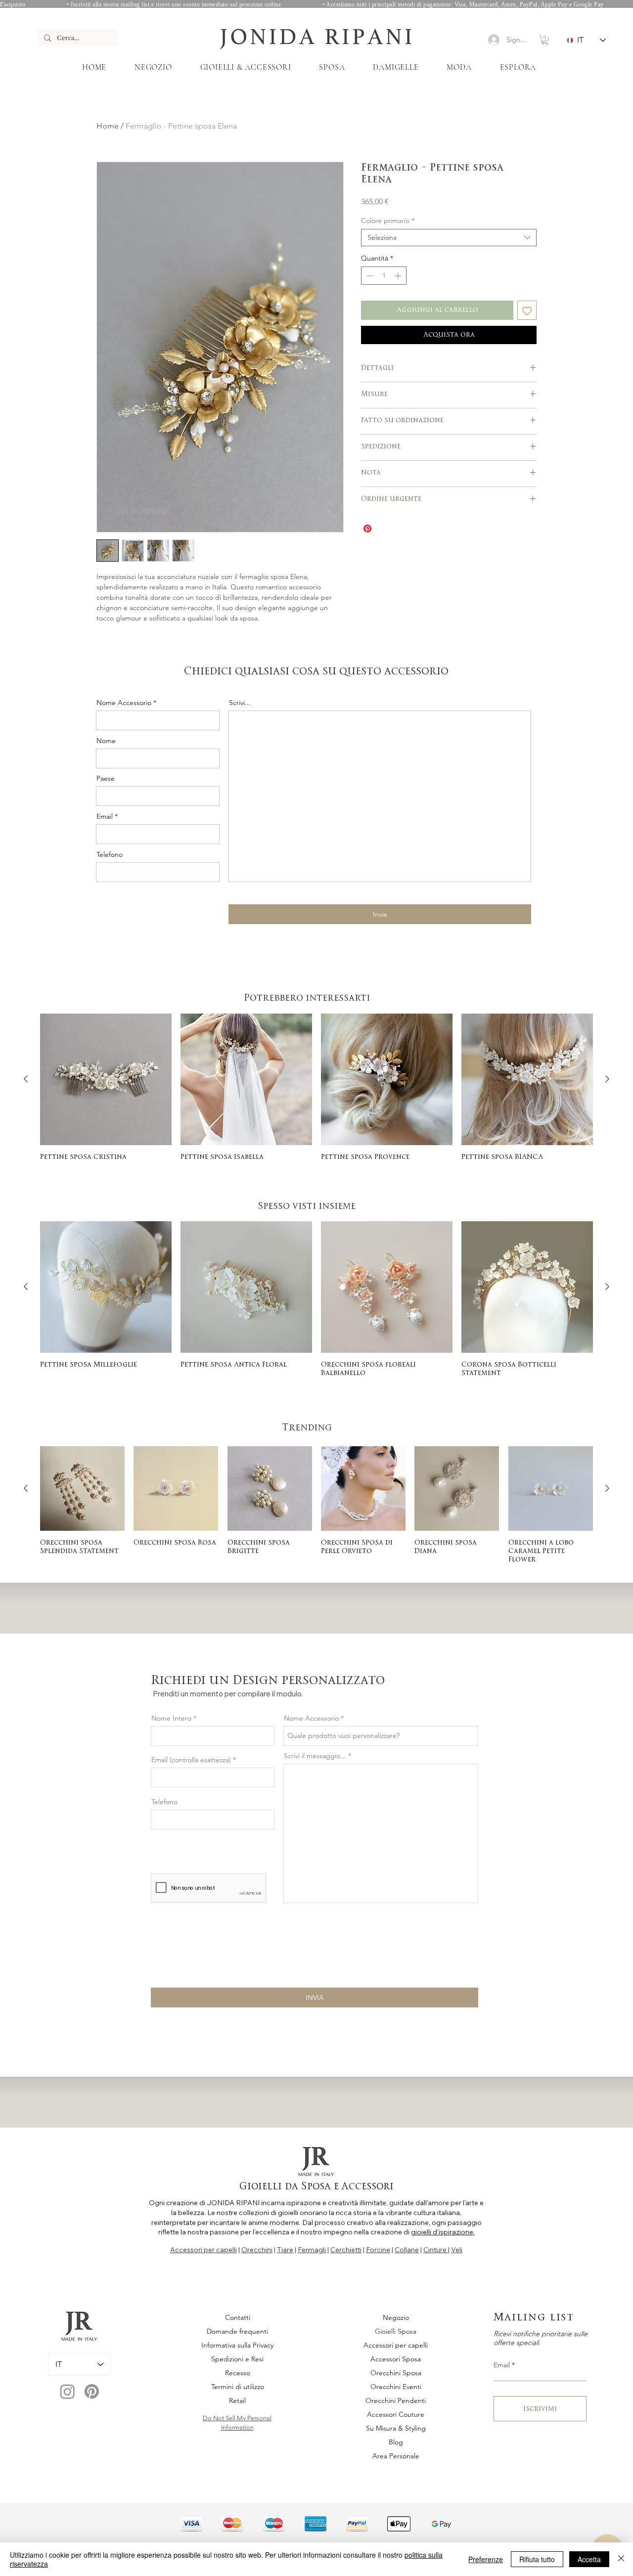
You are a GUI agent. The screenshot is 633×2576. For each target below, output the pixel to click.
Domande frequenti (237, 2331)
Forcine (378, 2250)
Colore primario (388, 221)
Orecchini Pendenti (396, 2400)
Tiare (285, 2250)
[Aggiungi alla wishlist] (527, 310)
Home (108, 126)
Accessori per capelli (203, 2250)
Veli (457, 2250)
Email (105, 816)
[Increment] (399, 276)
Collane (407, 2250)
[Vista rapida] (106, 1079)
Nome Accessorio (124, 703)
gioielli (288, 2213)
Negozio (396, 2317)
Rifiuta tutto (537, 2559)
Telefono (110, 854)
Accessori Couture (396, 2414)
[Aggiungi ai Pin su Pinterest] (367, 529)
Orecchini (257, 2250)
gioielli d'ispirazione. (443, 2232)
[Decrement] (369, 276)
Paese (106, 778)
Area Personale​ (396, 2456)
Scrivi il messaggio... (315, 1756)
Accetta (589, 2559)
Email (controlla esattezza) (191, 1760)
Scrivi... (240, 703)
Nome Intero (171, 1718)
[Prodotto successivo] (607, 1079)
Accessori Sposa (396, 2359)
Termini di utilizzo (238, 2387)
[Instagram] (68, 2391)
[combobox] (449, 238)
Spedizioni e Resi (237, 2359)
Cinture (436, 2250)
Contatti (238, 2317)
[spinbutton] (384, 276)
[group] (316, 1088)
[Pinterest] (92, 2391)
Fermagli (312, 2250)
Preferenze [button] (486, 2559)
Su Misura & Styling (396, 2428)
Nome (106, 741)
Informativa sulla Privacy (237, 2345)
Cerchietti (346, 2250)
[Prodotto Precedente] (26, 1079)
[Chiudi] (621, 2559)
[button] (545, 40)
